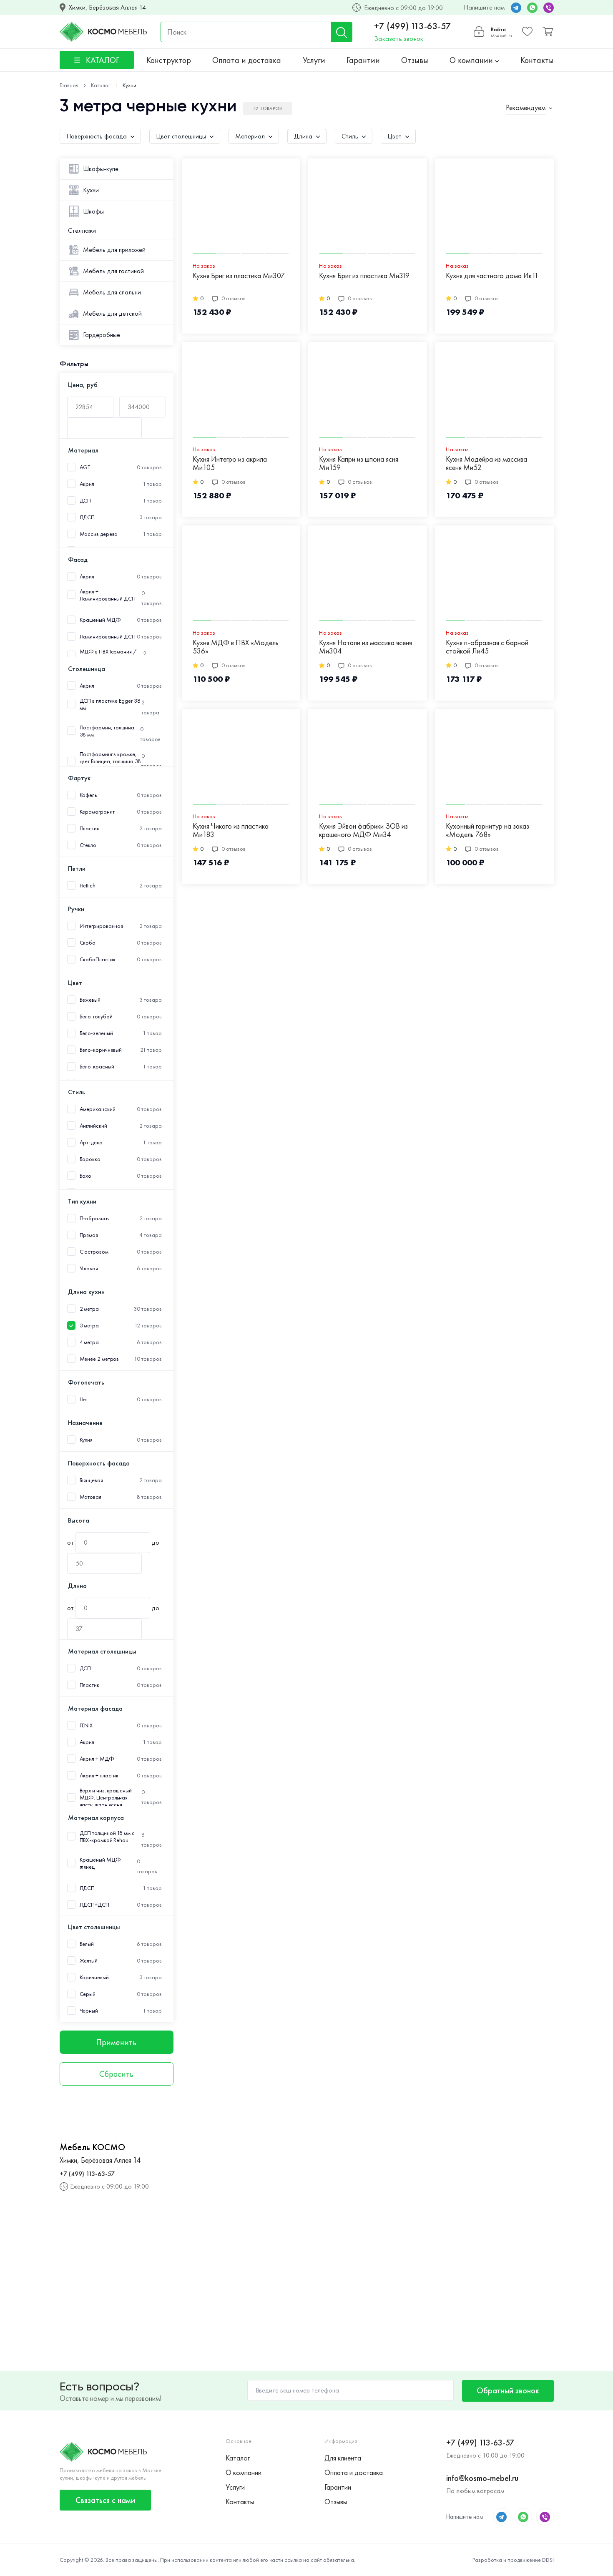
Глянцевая (91, 1480)
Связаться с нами (105, 2500)
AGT (85, 467)
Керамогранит (97, 812)
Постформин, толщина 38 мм (107, 731)
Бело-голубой (96, 1017)
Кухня (86, 1440)
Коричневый (94, 1977)
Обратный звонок (508, 2390)
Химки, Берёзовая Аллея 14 (107, 8)
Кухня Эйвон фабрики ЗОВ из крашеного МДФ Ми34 (363, 831)
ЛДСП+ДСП (94, 1905)
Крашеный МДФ (100, 620)
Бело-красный (97, 1067)
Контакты (537, 60)
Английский (93, 1126)
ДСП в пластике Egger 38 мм (110, 704)
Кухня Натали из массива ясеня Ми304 (366, 647)
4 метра (89, 1342)
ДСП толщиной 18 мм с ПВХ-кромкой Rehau (107, 1837)
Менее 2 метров (99, 1359)
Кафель (88, 795)
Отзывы (415, 60)
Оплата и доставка (247, 60)
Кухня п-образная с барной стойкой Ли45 (487, 647)
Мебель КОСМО (92, 2147)
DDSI (548, 2560)
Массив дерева (99, 534)
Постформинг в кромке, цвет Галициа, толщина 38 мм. (111, 761)
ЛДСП (87, 517)
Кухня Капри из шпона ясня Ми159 (359, 464)
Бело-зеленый (96, 1033)
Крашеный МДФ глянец (100, 1863)
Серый (88, 1994)
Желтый (89, 1961)
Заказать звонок (399, 39)
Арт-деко (91, 1142)
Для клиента (343, 2458)
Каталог (238, 2458)
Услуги (314, 60)
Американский (98, 1109)
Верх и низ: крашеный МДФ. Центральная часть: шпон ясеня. (106, 1798)
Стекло (88, 845)
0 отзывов (234, 298)
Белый (87, 1944)
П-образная (95, 1218)
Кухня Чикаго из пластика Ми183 (231, 831)
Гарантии (363, 60)
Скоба (88, 943)
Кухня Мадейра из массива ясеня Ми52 (486, 464)
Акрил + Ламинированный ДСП (108, 595)
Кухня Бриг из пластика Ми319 (364, 276)
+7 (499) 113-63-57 (413, 26)
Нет (84, 1399)
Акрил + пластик (99, 1776)
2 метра (89, 1309)
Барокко (90, 1159)
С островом (94, 1252)
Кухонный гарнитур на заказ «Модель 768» (487, 831)
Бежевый (90, 1000)
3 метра (89, 1326)
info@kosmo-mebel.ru (482, 2478)
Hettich (88, 886)
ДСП (85, 501)
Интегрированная (102, 926)
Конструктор (169, 60)
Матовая (90, 1497)
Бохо (86, 1176)
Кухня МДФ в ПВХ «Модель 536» (236, 647)
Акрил (87, 484)
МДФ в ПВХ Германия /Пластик (108, 655)
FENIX (86, 1725)
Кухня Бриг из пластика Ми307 (239, 276)
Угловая (89, 1268)
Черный (89, 2011)
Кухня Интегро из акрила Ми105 (230, 464)
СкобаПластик (98, 959)
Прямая (89, 1235)
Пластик (89, 828)
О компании (472, 60)
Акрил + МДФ (97, 1759)
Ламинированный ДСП (108, 637)
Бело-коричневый (101, 1050)
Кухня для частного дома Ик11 (492, 276)
